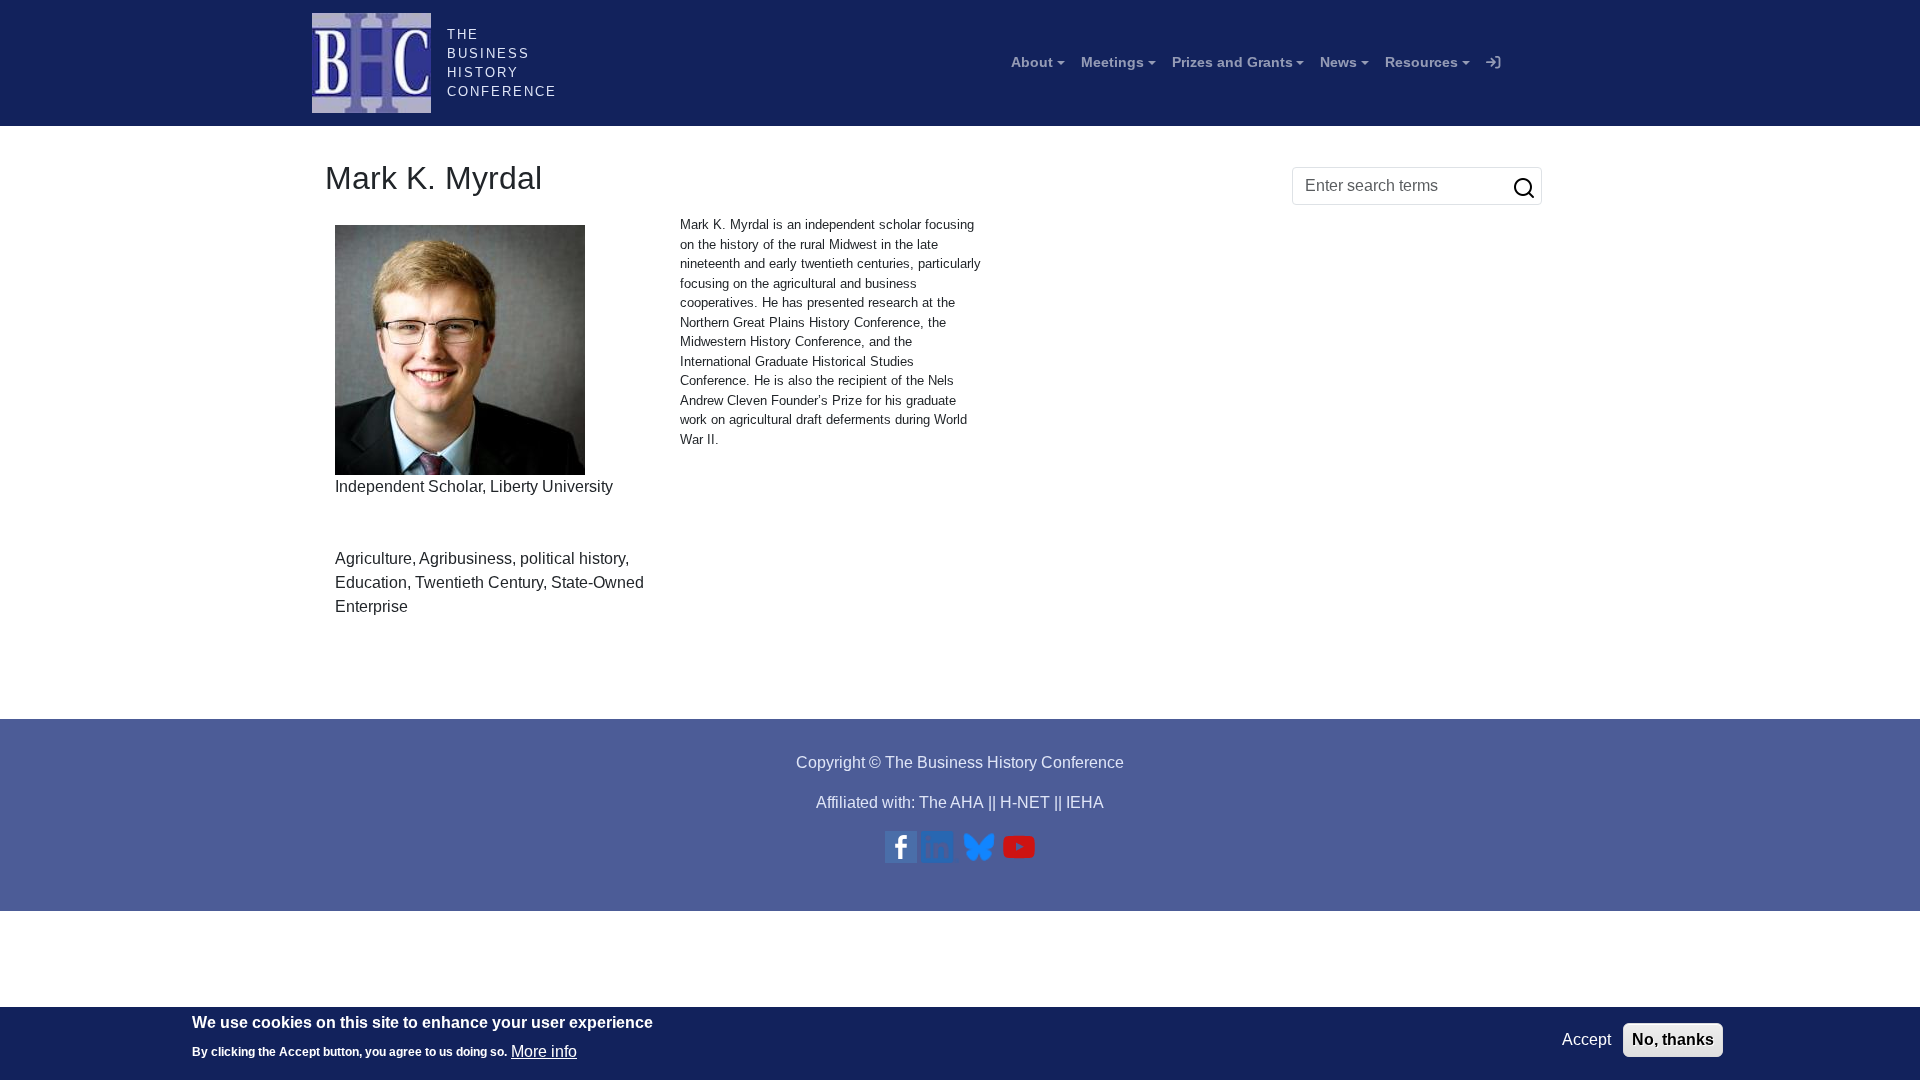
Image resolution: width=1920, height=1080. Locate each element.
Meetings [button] (1112, 62)
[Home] (379, 63)
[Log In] (1493, 63)
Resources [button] (1421, 62)
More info (544, 1050)
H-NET (1025, 802)
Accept (1586, 1039)
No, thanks (1673, 1039)
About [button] (1032, 62)
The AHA (951, 802)
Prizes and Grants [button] (1232, 62)
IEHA (1085, 802)
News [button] (1338, 62)
